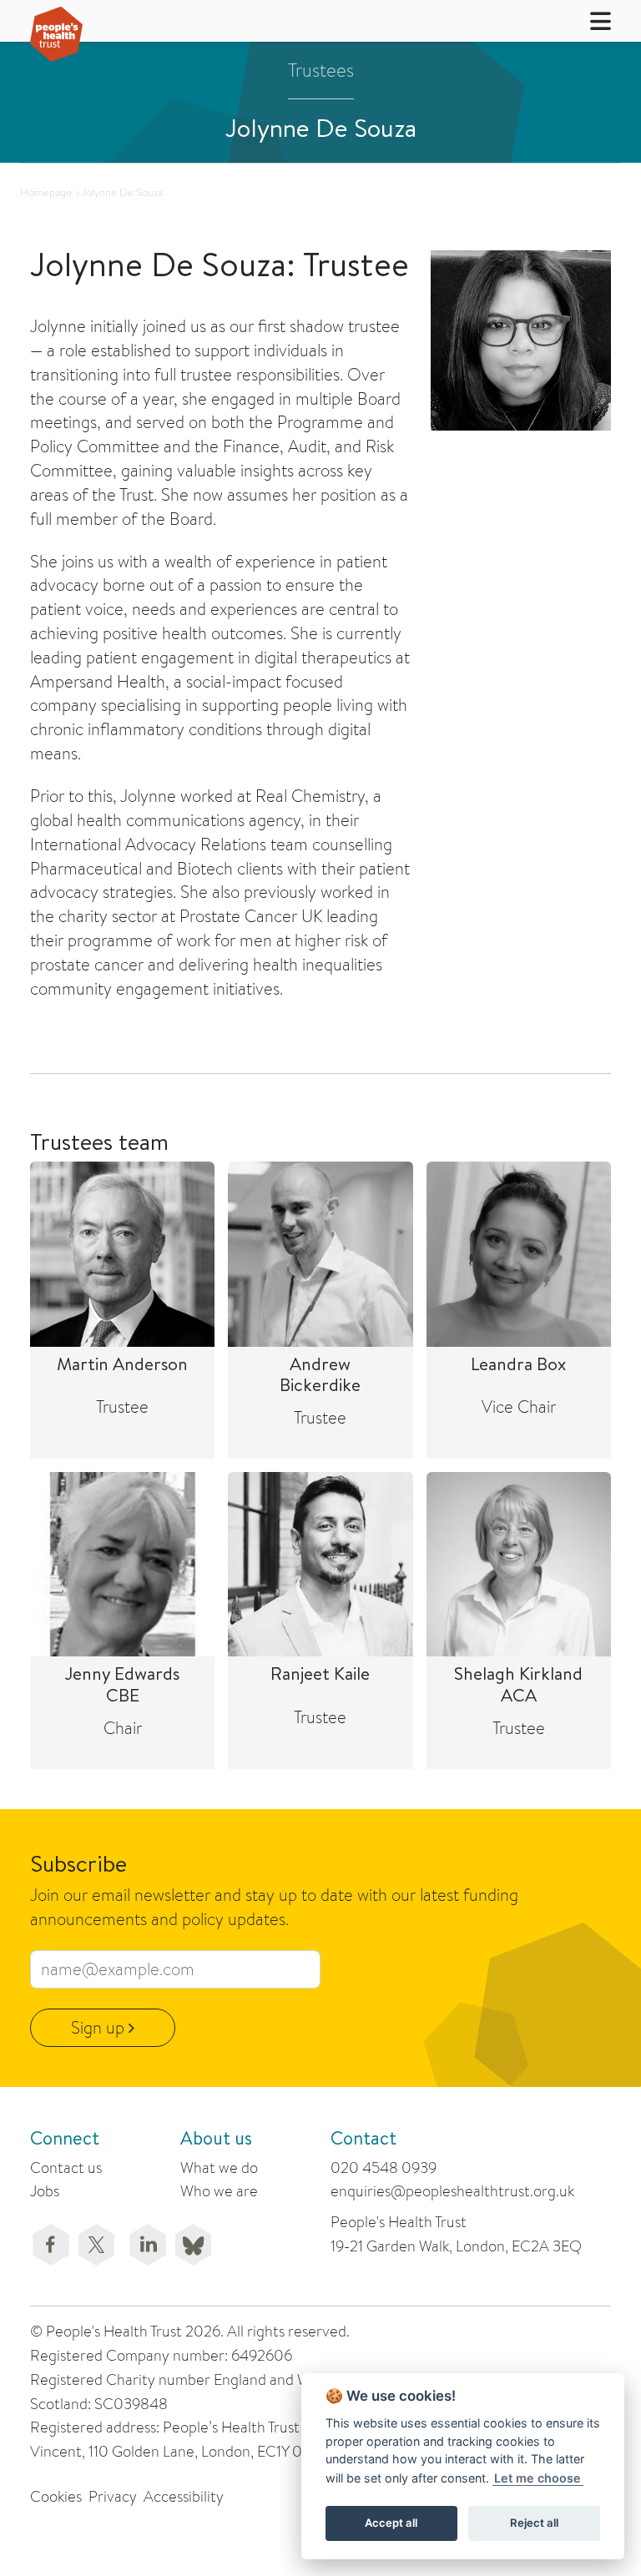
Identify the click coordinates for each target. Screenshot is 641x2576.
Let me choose (538, 2478)
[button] (590, 20)
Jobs (45, 2191)
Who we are (219, 2191)
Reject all (534, 2523)
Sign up (100, 2027)
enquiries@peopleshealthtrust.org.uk (452, 2191)
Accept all (391, 2523)
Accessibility (184, 2496)
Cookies (56, 2496)
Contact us (66, 2168)
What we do (219, 2168)
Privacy (113, 2496)
